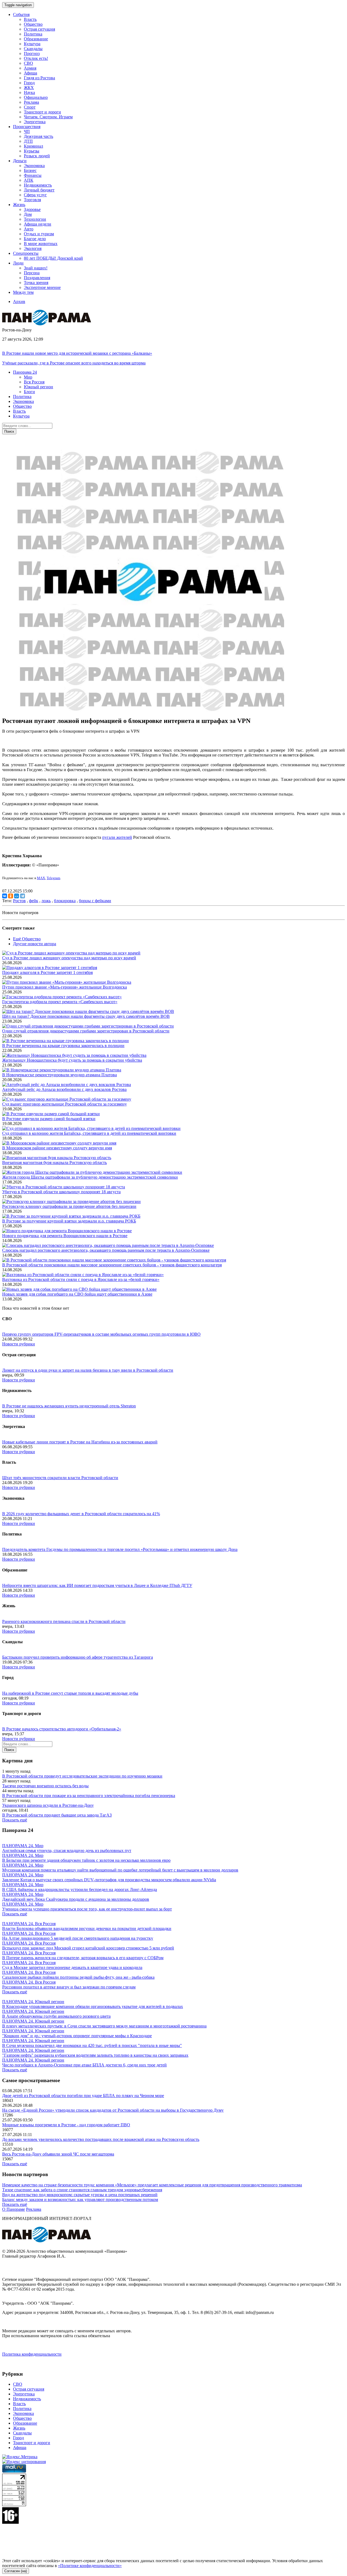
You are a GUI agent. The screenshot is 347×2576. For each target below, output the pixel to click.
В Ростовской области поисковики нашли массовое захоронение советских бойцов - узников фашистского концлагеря (112, 1265)
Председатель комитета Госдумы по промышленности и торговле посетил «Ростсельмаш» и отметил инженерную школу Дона (120, 1549)
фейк (34, 901)
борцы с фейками (95, 901)
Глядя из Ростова (39, 78)
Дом (28, 214)
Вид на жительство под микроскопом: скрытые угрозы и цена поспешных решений (80, 2195)
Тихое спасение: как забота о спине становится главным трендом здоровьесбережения (82, 2190)
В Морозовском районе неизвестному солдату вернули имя (57, 1148)
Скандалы (33, 49)
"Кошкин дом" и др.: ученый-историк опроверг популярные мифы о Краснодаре (77, 2036)
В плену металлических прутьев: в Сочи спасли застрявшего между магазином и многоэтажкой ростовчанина (104, 2026)
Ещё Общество (27, 939)
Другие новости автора (35, 944)
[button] (25, 372)
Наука (29, 92)
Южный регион (38, 387)
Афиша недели (38, 224)
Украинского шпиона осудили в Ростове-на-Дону (48, 1805)
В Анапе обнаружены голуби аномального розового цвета (56, 2016)
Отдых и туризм (39, 234)
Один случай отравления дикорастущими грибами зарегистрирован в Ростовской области (86, 1031)
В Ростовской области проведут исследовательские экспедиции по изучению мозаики (82, 1776)
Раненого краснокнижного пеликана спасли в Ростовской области (64, 1621)
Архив (19, 301)
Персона (32, 273)
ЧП (27, 131)
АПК (29, 180)
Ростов (19, 901)
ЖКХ (29, 88)
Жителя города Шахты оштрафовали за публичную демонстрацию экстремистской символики (90, 1177)
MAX (41, 878)
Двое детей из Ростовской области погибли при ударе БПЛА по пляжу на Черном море (83, 2096)
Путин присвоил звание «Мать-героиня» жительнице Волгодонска (65, 987)
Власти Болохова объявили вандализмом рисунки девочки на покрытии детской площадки (87, 1928)
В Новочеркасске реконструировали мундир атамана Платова (60, 1075)
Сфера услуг (35, 195)
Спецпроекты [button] (26, 253)
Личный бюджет (39, 190)
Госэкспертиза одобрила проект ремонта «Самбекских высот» (60, 1002)
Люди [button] (18, 263)
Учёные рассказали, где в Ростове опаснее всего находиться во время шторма (74, 363)
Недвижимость (38, 185)
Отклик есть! (36, 58)
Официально (36, 97)
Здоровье (32, 209)
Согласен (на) (16, 2571)
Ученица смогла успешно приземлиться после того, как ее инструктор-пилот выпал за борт (87, 1909)
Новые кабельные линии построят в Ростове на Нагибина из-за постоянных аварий (80, 1442)
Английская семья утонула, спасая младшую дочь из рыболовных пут (67, 1851)
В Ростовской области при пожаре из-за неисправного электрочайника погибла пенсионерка (89, 1796)
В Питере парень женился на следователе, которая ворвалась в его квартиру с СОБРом (83, 1958)
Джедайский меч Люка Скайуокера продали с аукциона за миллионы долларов (76, 1899)
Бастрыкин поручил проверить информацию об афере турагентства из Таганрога (78, 1657)
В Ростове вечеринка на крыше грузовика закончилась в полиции (63, 1046)
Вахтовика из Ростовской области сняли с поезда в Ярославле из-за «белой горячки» (81, 1279)
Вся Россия (34, 382)
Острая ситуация (39, 29)
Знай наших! (36, 268)
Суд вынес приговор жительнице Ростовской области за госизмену (65, 1104)
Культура (32, 44)
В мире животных (41, 244)
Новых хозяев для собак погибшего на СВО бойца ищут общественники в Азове (77, 1294)
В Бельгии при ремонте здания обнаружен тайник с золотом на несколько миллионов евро (86, 1860)
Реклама (31, 102)
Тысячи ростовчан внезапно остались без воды (45, 1786)
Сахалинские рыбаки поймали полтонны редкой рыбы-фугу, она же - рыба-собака (78, 1977)
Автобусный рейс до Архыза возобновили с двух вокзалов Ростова (64, 1089)
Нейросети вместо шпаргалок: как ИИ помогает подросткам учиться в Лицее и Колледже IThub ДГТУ (97, 1585)
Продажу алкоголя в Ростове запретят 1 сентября (47, 972)
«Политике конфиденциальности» (90, 2566)
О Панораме (14, 2209)
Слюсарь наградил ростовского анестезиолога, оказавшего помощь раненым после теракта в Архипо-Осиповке (106, 1250)
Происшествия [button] (27, 127)
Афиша (30, 73)
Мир (28, 377)
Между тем (23, 292)
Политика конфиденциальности (32, 2354)
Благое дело (35, 239)
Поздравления (37, 278)
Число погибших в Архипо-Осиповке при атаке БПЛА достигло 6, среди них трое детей (84, 2065)
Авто (29, 229)
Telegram (53, 878)
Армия (30, 68)
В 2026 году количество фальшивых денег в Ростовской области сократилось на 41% (81, 1514)
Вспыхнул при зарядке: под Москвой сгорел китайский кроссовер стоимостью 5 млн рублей (88, 1948)
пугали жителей (117, 837)
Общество (33, 24)
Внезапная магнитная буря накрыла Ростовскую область (54, 1163)
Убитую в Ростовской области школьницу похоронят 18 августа (61, 1192)
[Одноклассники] (11, 896)
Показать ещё (15, 1820)
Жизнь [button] (19, 205)
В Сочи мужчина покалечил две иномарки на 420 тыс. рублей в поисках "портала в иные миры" (92, 2045)
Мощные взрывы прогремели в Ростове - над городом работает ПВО (66, 2125)
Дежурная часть (38, 136)
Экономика (34, 166)
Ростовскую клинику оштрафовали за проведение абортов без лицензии (69, 1206)
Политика (33, 34)
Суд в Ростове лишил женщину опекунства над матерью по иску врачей (69, 958)
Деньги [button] (20, 161)
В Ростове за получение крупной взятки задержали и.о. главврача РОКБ (69, 1221)
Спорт (30, 107)
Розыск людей (37, 156)
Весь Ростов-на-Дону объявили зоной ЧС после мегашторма (58, 2154)
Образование (36, 39)
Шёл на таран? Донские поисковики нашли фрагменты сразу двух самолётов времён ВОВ (86, 1016)
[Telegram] (23, 896)
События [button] (21, 14)
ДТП (28, 141)
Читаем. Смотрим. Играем (48, 117)
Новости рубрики (19, 1344)
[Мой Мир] (17, 896)
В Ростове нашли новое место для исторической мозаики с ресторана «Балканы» (77, 353)
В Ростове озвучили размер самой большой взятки (49, 1119)
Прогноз (32, 53)
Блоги (29, 392)
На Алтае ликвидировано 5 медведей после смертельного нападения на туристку (78, 1938)
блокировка (65, 901)
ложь (46, 901)
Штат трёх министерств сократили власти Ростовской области (60, 1478)
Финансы (33, 175)
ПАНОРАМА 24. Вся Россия (29, 1924)
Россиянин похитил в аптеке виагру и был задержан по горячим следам (69, 1987)
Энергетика (35, 122)
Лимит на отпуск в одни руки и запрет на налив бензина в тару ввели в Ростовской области (88, 1370)
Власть (30, 19)
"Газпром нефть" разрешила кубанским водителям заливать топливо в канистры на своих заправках (95, 2055)
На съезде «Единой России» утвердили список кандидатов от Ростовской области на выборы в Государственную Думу (113, 2110)
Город (29, 83)
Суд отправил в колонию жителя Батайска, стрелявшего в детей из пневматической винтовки (89, 1133)
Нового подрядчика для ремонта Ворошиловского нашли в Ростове (65, 1236)
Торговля (32, 200)
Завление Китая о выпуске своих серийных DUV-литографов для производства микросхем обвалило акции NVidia (109, 1880)
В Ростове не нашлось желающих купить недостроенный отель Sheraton (69, 1406)
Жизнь (19, 2428)
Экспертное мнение (42, 287)
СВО (28, 63)
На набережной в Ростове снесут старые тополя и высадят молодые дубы (70, 1693)
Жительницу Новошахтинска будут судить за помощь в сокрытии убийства (72, 1060)
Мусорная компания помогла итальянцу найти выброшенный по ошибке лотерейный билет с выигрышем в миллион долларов (120, 1870)
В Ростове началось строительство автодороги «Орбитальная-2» (62, 1729)
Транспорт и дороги (42, 112)
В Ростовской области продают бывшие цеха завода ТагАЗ (57, 1815)
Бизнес (30, 170)
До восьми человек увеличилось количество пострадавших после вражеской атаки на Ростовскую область (101, 2139)
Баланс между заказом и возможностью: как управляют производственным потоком (80, 2200)
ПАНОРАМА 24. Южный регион (33, 2002)
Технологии (35, 219)
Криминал (33, 146)
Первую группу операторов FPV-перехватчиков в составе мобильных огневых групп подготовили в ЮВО (101, 1334)
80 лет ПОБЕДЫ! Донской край (53, 258)
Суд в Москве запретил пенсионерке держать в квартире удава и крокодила (72, 1967)
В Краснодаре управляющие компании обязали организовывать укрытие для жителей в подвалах (93, 2006)
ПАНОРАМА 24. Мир (23, 1846)
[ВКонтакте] (5, 896)
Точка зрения (36, 283)
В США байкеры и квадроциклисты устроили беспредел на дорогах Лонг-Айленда (80, 1889)
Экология (33, 248)
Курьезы (32, 151)
